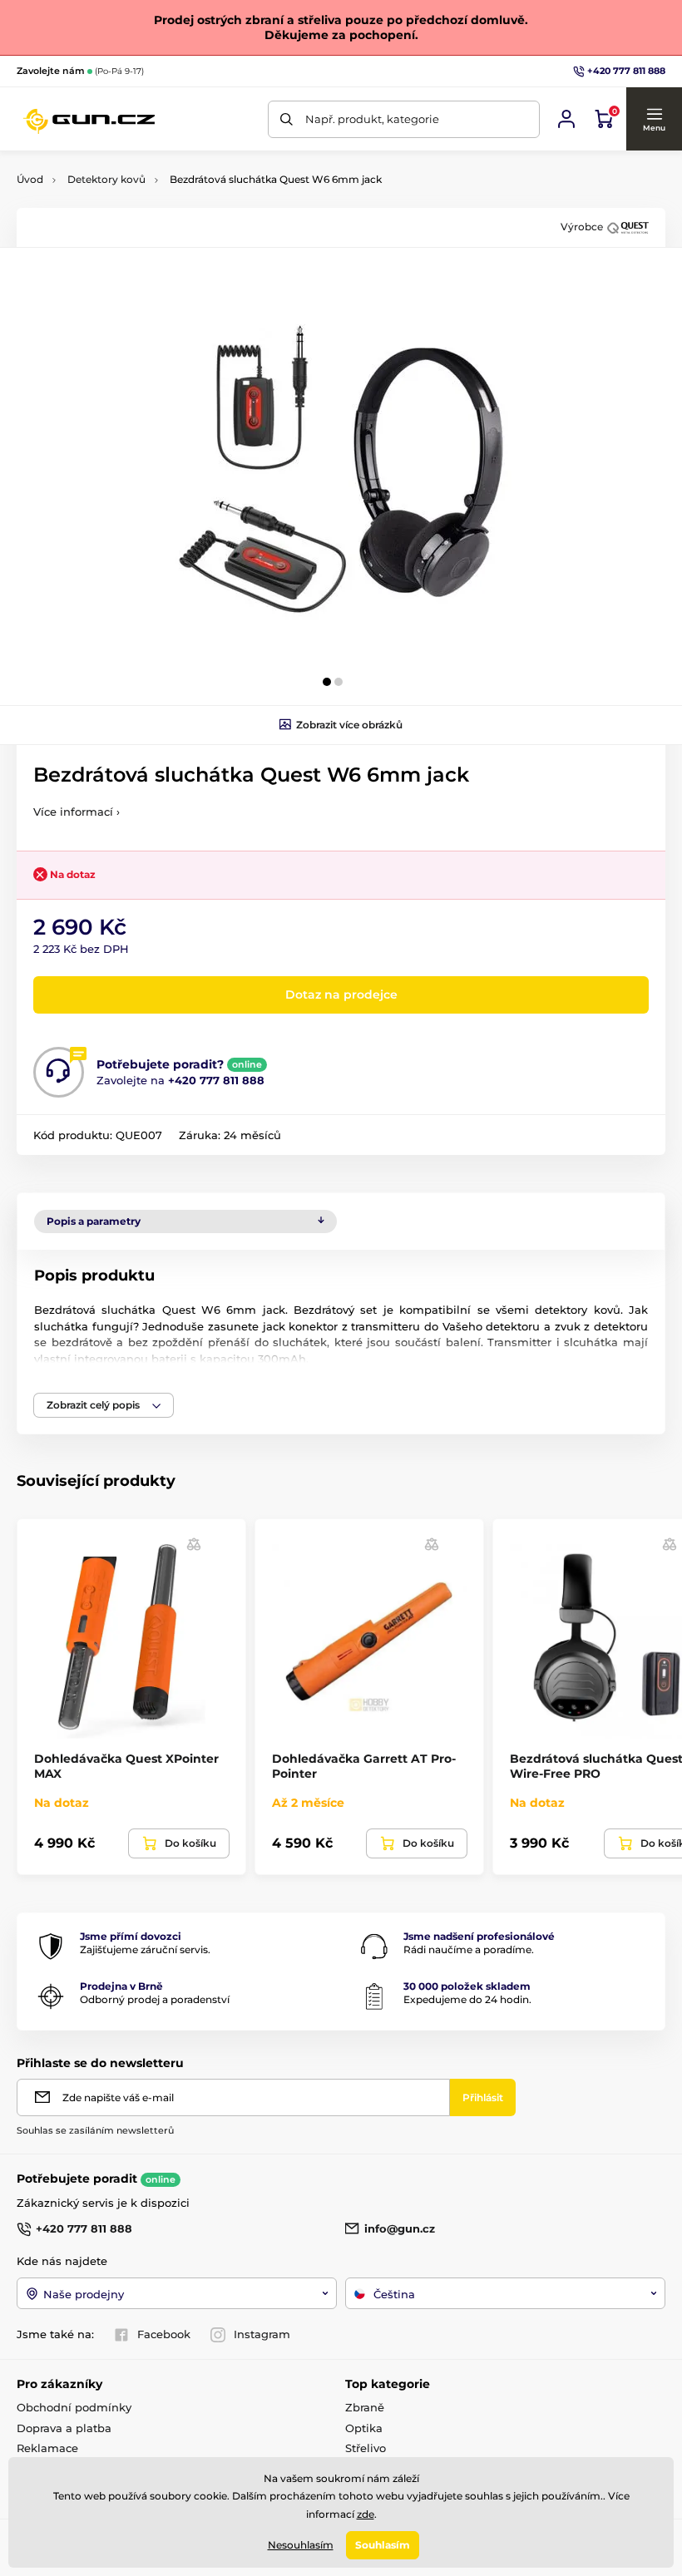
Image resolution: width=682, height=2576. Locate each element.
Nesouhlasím (301, 2545)
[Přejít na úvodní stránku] (89, 119)
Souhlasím (383, 2545)
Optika (364, 2428)
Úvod (30, 179)
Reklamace (47, 2448)
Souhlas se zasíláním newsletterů (95, 2130)
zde (366, 2514)
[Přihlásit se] (566, 119)
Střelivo (366, 2448)
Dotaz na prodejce (341, 994)
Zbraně (365, 2407)
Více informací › (77, 812)
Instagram (262, 2334)
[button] (654, 119)
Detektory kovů (106, 179)
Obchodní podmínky (74, 2407)
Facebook (164, 2334)
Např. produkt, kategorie (372, 119)
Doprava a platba (64, 2428)
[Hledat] (287, 119)
